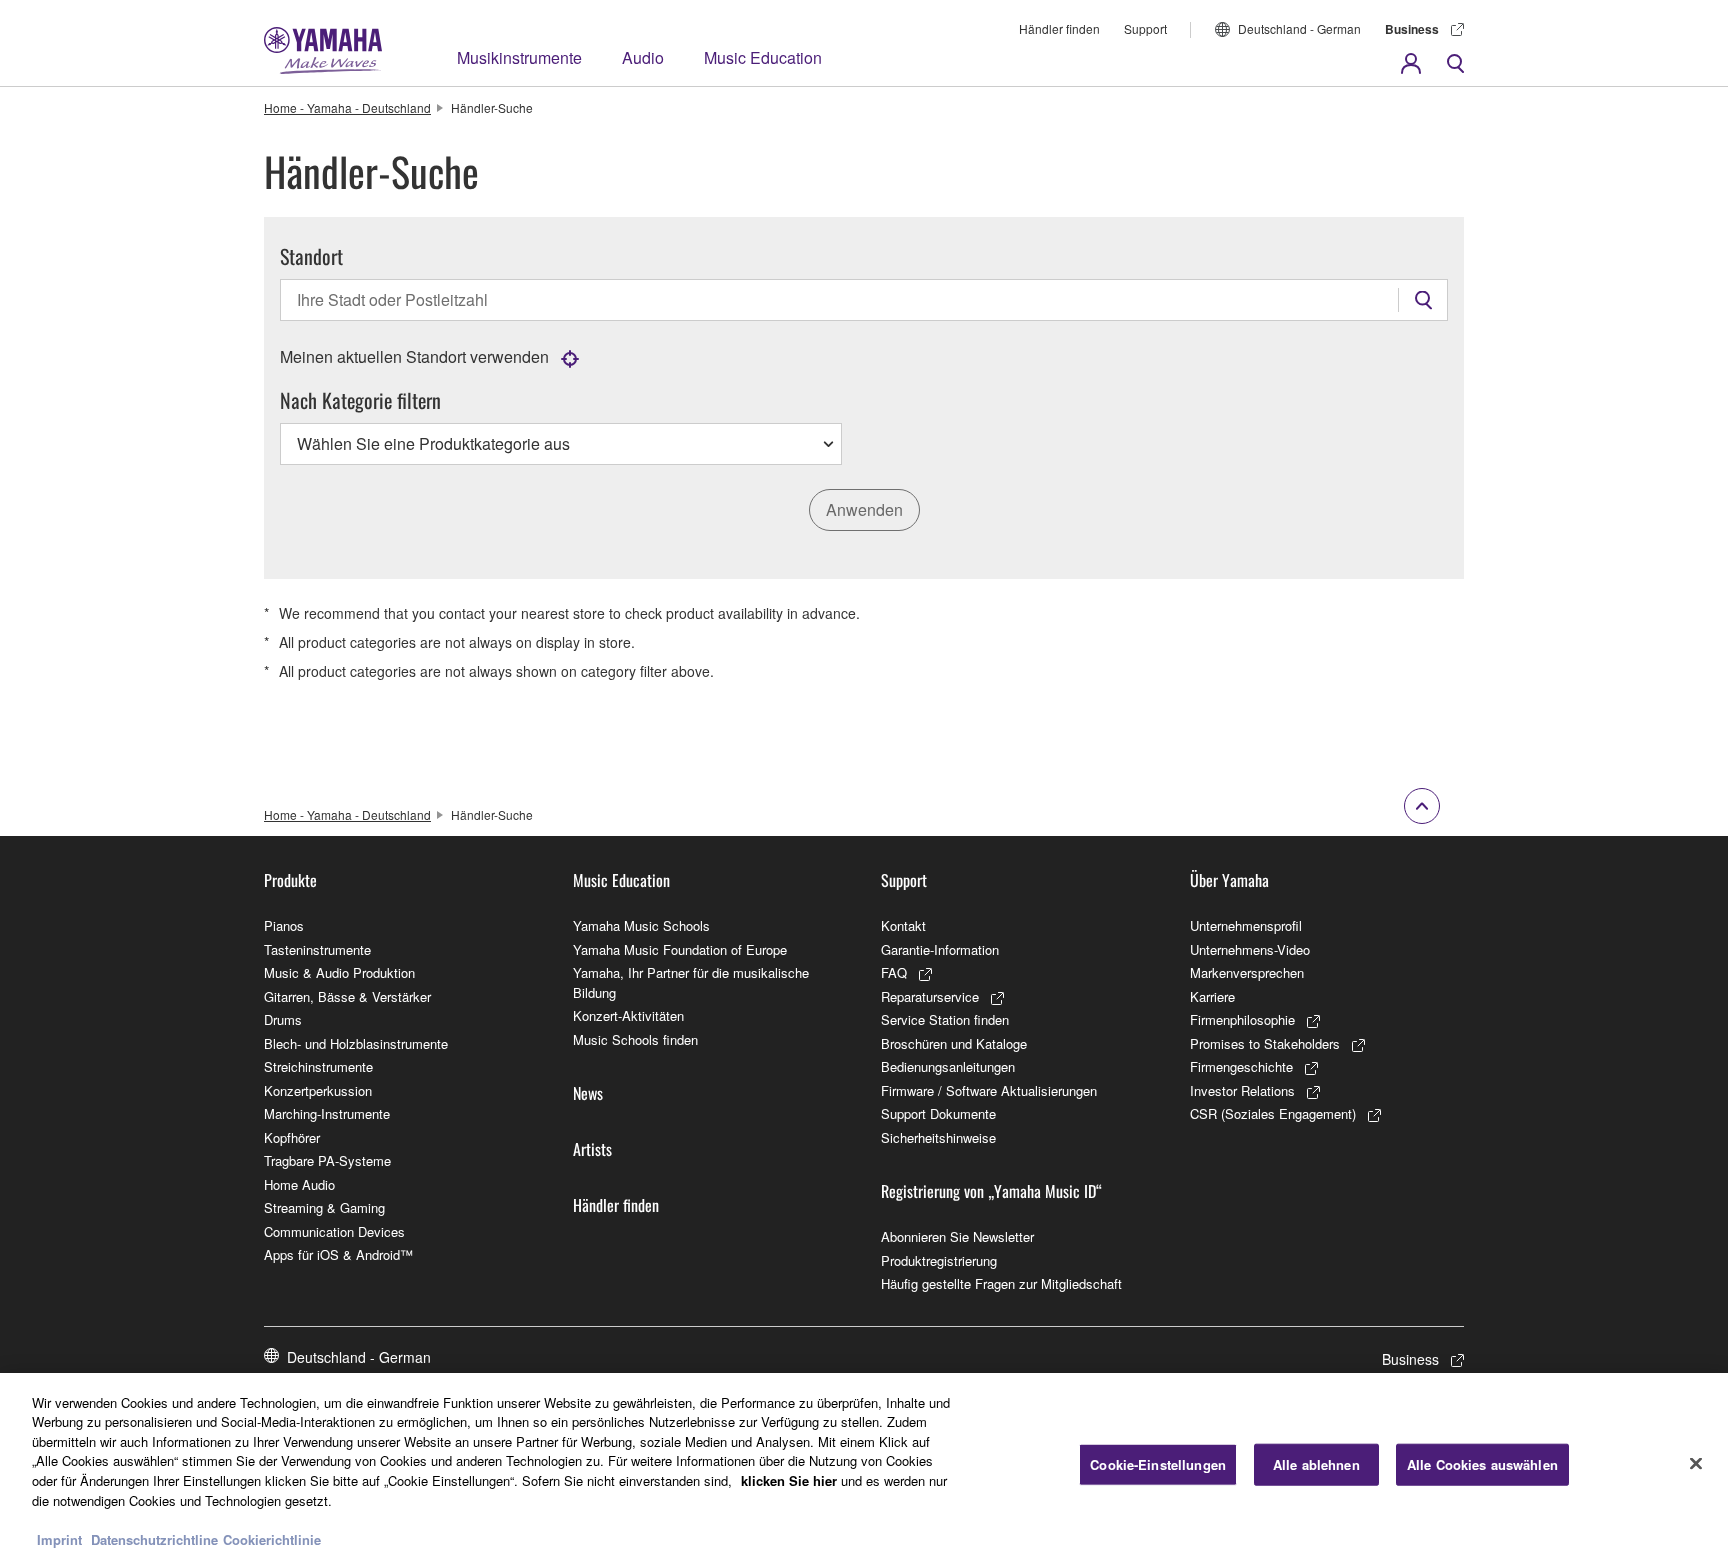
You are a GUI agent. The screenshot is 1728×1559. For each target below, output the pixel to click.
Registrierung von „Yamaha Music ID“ (991, 1191)
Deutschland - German (1299, 28)
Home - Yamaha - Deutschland (347, 107)
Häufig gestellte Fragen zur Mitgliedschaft (1001, 1283)
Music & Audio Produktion (339, 972)
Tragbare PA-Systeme (327, 1160)
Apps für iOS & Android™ (338, 1254)
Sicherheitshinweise (938, 1137)
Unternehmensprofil (1246, 925)
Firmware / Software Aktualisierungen (989, 1090)
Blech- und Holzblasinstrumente (356, 1043)
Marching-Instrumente (327, 1113)
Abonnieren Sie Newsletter (957, 1236)
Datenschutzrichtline (154, 1538)
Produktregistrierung (939, 1260)
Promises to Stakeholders (1265, 1043)
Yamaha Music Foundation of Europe (680, 949)
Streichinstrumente (318, 1066)
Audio (643, 57)
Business (1412, 29)
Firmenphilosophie (1242, 1019)
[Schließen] (1696, 1463)
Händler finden (1059, 28)
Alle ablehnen (1316, 1464)
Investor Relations (1242, 1090)
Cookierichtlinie (272, 1538)
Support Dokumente (938, 1113)
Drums (283, 1019)
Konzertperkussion (318, 1090)
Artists (592, 1149)
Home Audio (299, 1184)
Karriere (1212, 996)
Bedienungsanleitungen (948, 1066)
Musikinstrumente (519, 57)
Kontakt (903, 925)
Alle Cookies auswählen (1482, 1464)
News (588, 1093)
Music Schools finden (635, 1039)
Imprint (59, 1538)
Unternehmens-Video (1250, 949)
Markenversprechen (1247, 972)
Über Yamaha (1229, 880)
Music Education (763, 57)
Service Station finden (945, 1019)
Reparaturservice (930, 996)
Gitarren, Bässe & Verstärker (347, 996)
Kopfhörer (292, 1137)
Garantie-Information (940, 949)
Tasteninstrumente (317, 949)
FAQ (894, 972)
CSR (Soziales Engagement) (1273, 1113)
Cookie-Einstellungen (1158, 1464)
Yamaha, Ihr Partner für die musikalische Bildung (691, 982)
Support (1145, 28)
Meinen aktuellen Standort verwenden (414, 356)
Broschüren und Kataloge (954, 1043)
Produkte (290, 880)
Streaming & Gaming (324, 1207)
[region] (864, 1466)
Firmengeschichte (1241, 1066)
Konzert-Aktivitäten (628, 1015)
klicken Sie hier (789, 1480)
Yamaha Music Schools (641, 925)
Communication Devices (334, 1231)
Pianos (284, 925)
